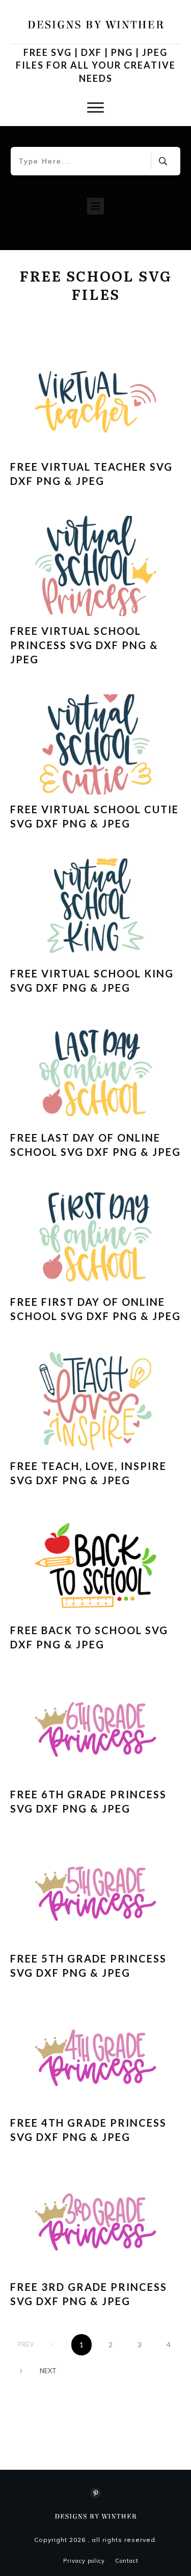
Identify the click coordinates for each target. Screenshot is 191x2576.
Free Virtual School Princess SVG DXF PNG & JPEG (84, 645)
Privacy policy (84, 2561)
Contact (127, 2561)
